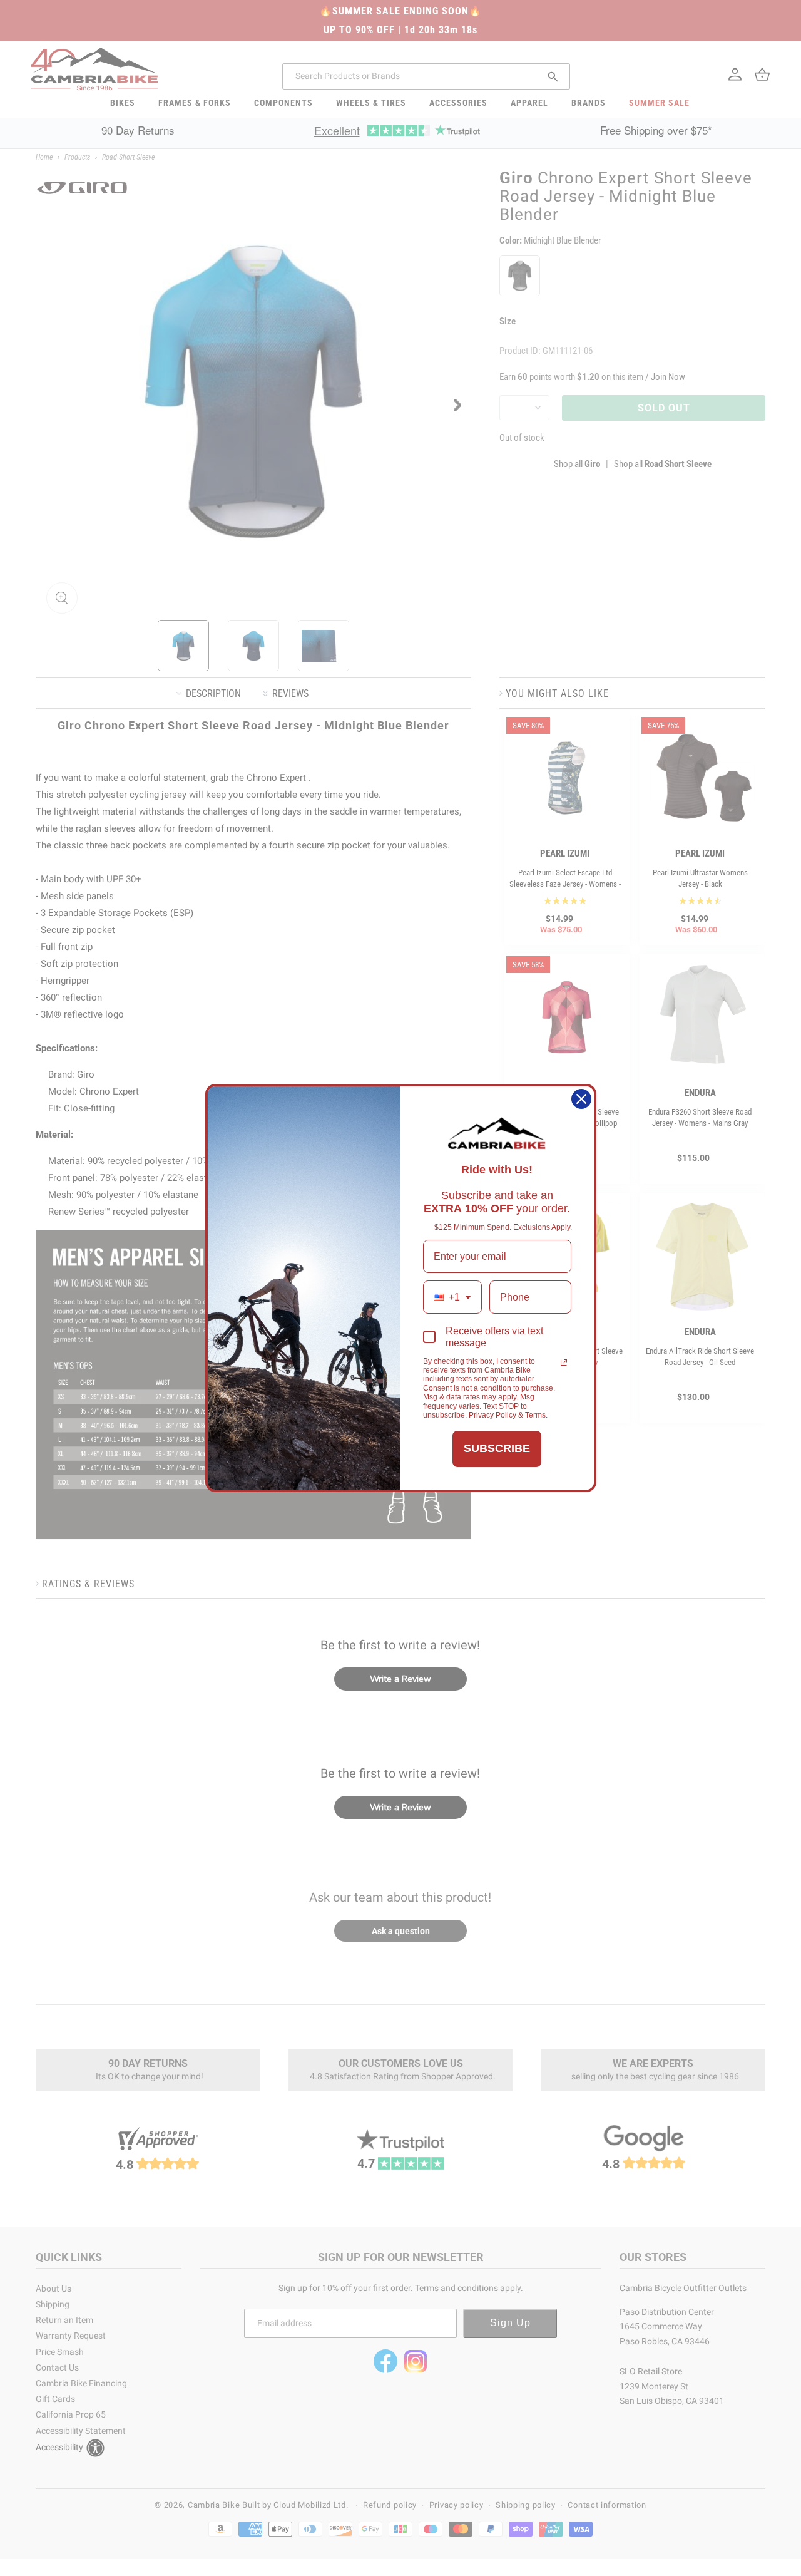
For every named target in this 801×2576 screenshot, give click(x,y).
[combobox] (452, 1297)
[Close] (581, 1099)
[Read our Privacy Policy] (564, 1363)
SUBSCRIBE (497, 1448)
